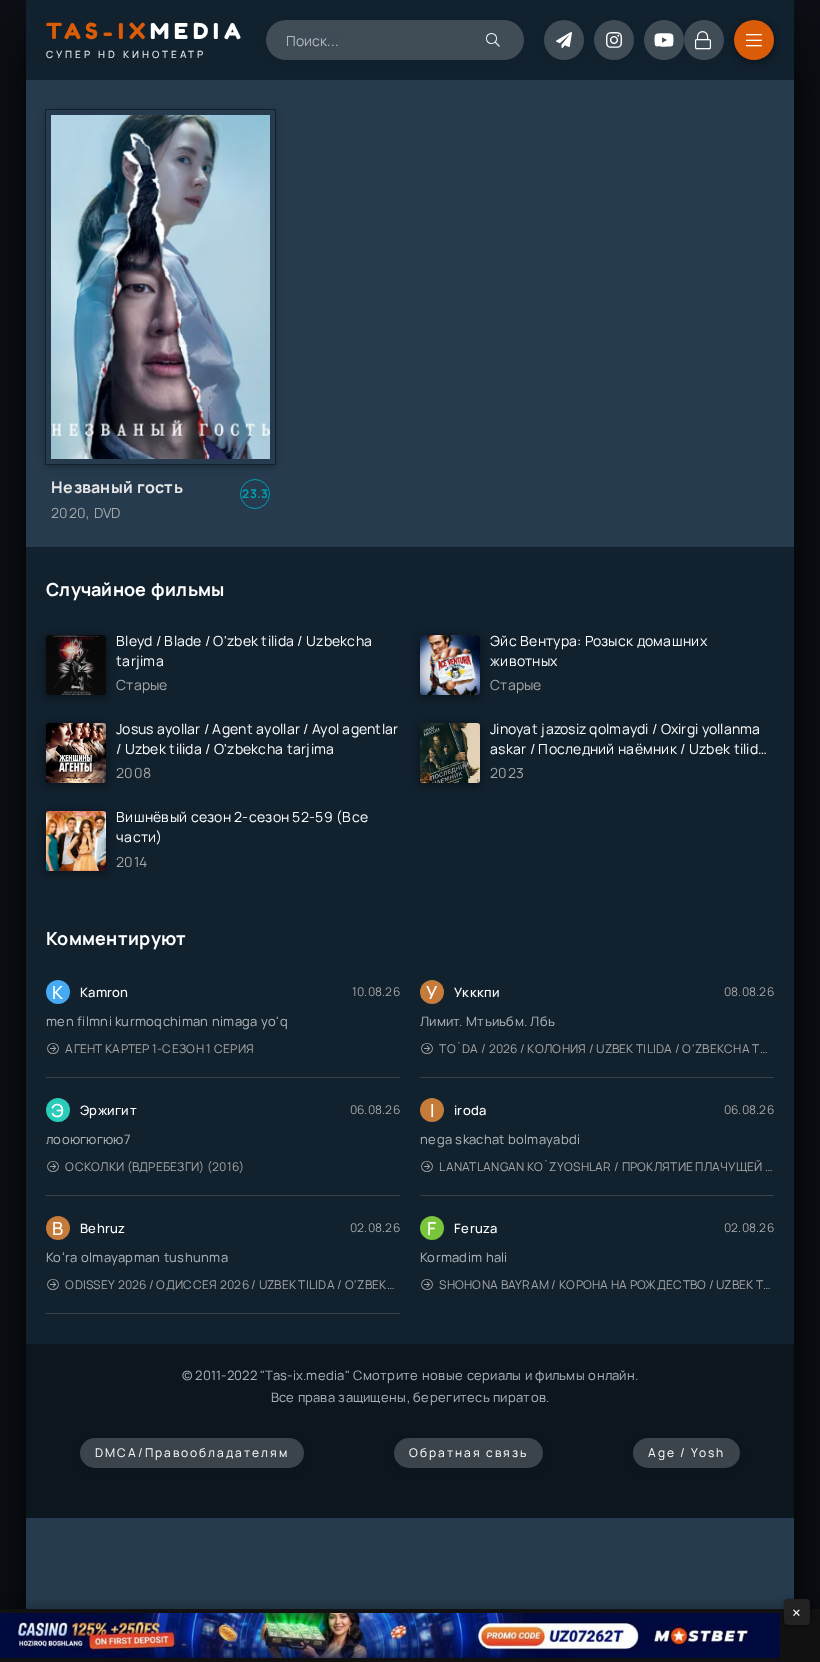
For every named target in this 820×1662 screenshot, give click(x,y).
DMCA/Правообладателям (192, 1452)
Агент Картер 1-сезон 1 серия (159, 1048)
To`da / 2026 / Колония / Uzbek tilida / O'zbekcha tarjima (606, 1048)
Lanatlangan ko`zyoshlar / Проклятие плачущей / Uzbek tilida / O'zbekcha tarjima (606, 1166)
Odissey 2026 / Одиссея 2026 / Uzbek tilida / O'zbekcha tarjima (232, 1284)
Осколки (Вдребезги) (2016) (154, 1166)
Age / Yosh (686, 1452)
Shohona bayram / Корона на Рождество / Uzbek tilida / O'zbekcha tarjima (606, 1284)
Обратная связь (468, 1452)
